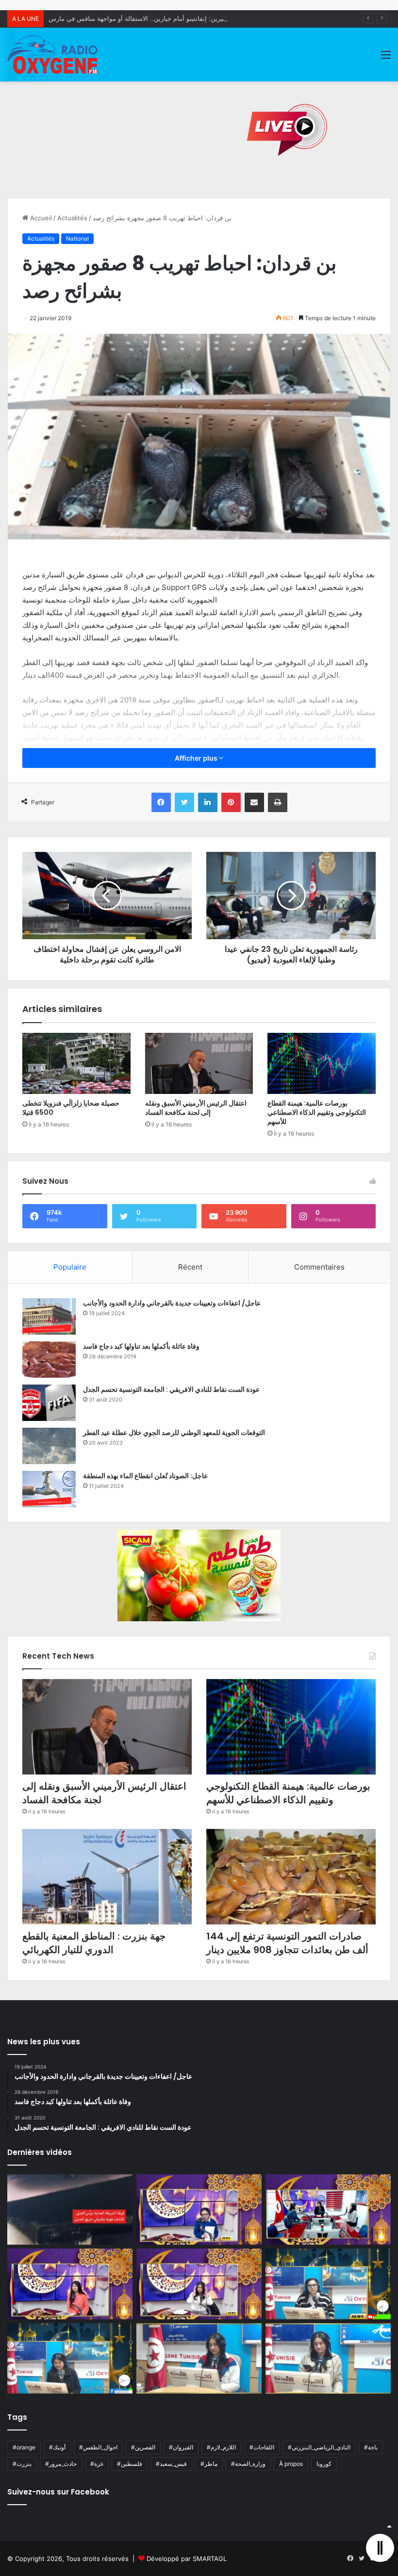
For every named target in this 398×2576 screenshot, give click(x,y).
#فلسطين (130, 2464)
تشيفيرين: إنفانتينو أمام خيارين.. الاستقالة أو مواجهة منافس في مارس (142, 18)
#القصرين (143, 2447)
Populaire (70, 1267)
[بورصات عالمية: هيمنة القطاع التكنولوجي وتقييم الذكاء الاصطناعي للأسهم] (322, 1063)
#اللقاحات (262, 2447)
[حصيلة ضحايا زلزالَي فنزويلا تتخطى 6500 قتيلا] (76, 1063)
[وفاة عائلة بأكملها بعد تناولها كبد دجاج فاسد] (49, 1360)
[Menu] (386, 58)
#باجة (371, 2447)
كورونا (324, 2464)
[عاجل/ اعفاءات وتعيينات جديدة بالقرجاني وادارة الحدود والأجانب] (49, 1316)
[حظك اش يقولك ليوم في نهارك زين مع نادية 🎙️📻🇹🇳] (70, 2359)
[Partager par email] (254, 802)
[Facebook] (161, 802)
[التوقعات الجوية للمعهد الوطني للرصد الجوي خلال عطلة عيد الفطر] (49, 1446)
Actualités (72, 218)
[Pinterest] (231, 802)
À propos (291, 2464)
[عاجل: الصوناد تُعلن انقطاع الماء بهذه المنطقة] (49, 1489)
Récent (190, 1267)
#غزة (97, 2464)
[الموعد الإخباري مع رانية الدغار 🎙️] (199, 2210)
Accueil (40, 218)
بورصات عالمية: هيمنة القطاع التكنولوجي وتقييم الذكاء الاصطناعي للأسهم (317, 1112)
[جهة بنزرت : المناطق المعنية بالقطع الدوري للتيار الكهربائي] (107, 1877)
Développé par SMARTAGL (187, 2559)
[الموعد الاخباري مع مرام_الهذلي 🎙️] (199, 2284)
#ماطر (209, 2464)
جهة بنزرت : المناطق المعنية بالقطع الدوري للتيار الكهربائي (94, 1943)
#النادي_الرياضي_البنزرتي (319, 2447)
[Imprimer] (278, 802)
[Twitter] (184, 802)
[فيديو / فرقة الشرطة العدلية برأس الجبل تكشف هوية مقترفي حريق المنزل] (70, 2210)
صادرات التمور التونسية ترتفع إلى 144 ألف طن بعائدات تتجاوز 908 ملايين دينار (287, 1943)
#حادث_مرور (61, 2464)
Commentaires (319, 1267)
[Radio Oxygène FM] (53, 55)
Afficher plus (197, 758)
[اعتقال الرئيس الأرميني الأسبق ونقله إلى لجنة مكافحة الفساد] (199, 1063)
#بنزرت (22, 2464)
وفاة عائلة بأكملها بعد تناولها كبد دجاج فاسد (141, 1346)
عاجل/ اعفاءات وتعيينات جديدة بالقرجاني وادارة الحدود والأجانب (172, 1303)
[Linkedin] (208, 802)
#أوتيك (57, 2447)
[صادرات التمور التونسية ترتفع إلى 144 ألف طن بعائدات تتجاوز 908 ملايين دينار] (291, 1877)
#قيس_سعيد (171, 2464)
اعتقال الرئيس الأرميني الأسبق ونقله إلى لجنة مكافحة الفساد (196, 1108)
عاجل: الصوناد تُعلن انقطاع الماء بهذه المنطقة (145, 1476)
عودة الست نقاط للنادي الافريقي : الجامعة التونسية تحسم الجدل (171, 1389)
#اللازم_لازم (221, 2447)
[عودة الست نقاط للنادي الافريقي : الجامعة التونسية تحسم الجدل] (49, 1403)
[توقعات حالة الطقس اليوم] (70, 2284)
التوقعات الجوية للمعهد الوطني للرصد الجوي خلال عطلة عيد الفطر (174, 1433)
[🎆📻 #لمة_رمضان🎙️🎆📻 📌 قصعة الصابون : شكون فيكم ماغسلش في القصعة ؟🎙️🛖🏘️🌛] (328, 2210)
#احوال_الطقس (98, 2447)
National (77, 238)
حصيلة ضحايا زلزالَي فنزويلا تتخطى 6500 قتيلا (71, 1108)
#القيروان (181, 2447)
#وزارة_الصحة (248, 2464)
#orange (24, 2447)
